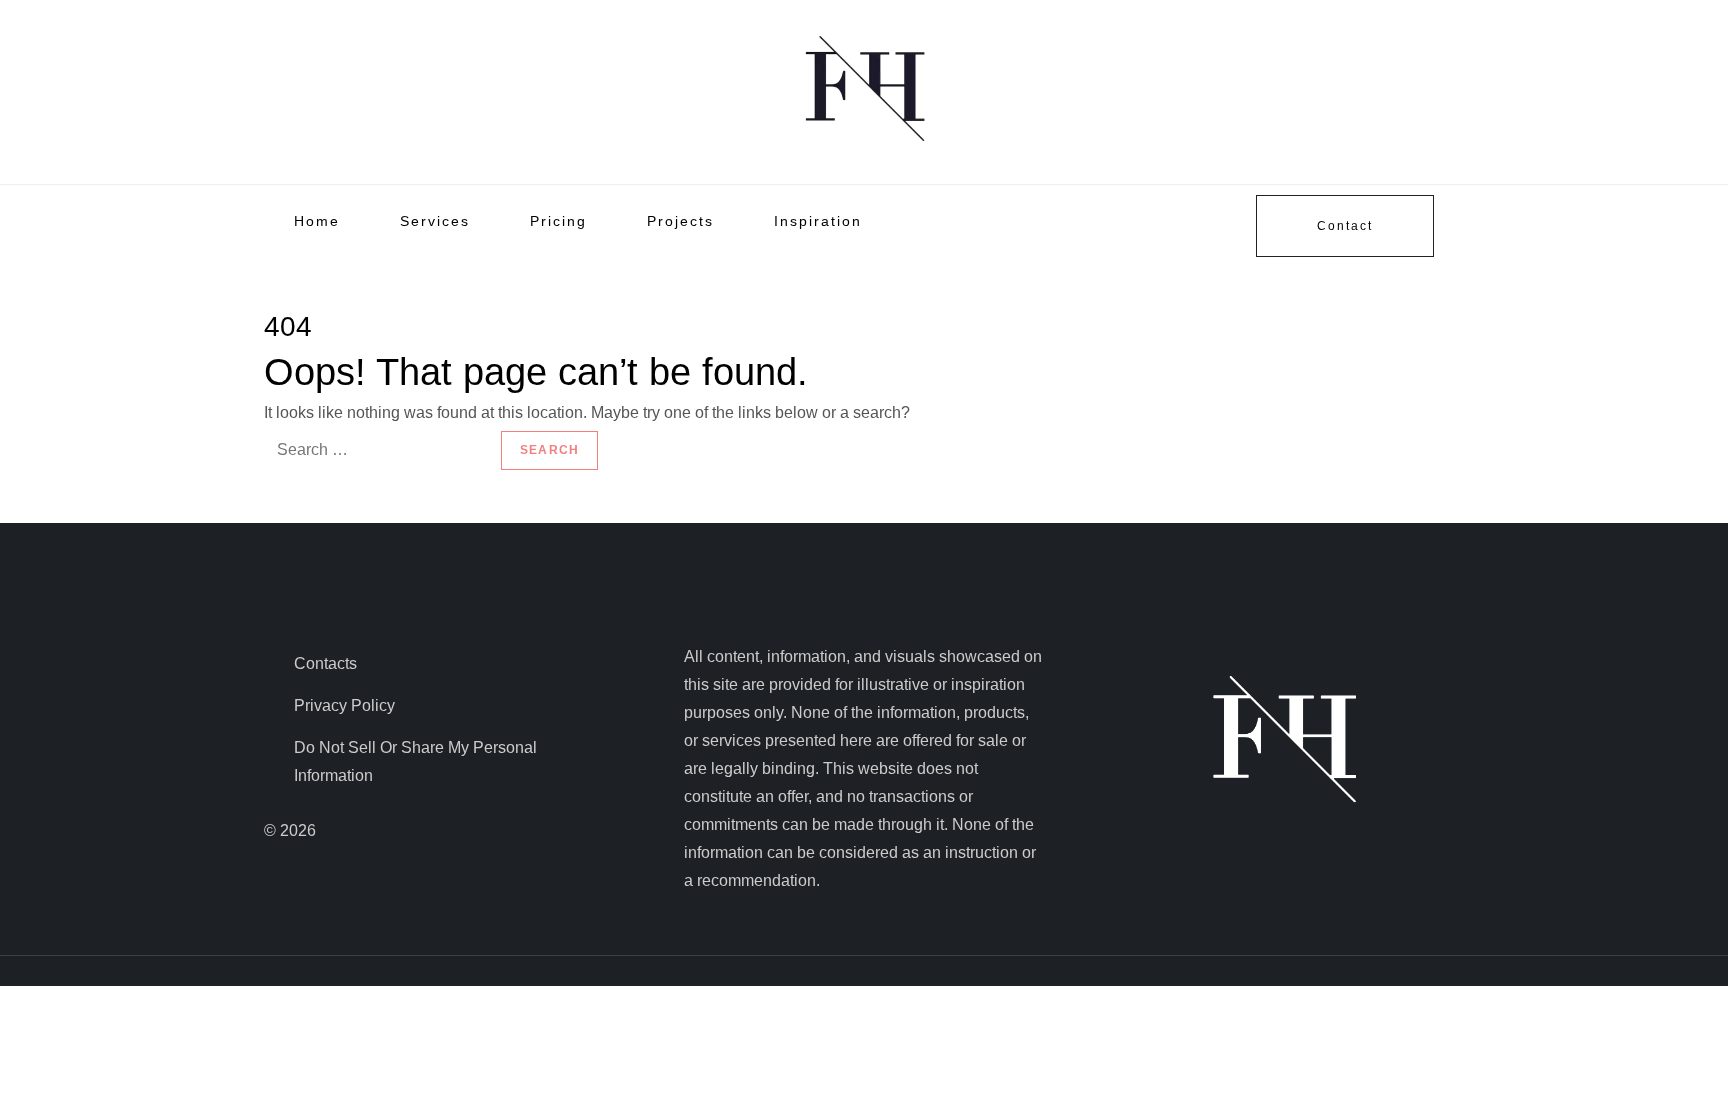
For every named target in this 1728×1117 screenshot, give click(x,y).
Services (435, 221)
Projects (680, 221)
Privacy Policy (344, 705)
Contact (1345, 226)
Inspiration (818, 221)
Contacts (325, 663)
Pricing (558, 221)
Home (317, 221)
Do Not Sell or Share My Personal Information (415, 761)
